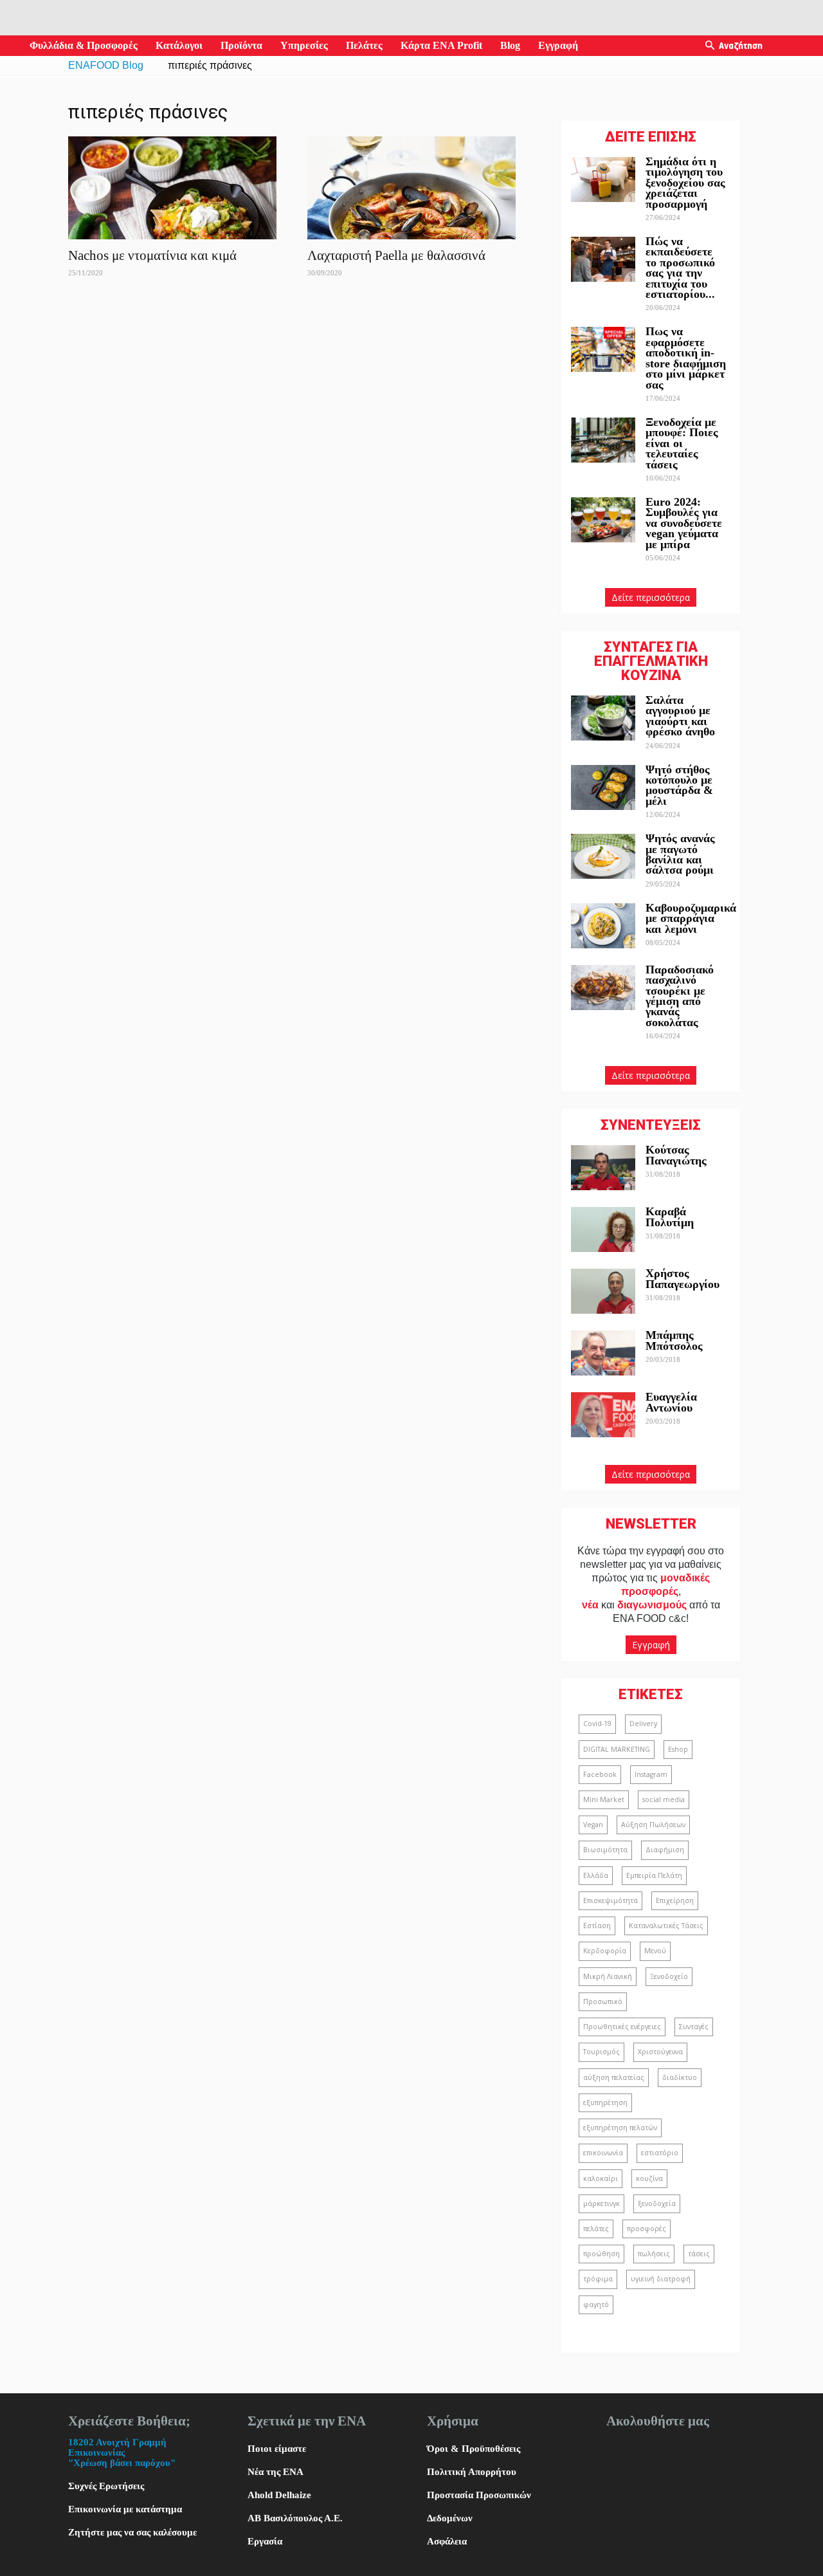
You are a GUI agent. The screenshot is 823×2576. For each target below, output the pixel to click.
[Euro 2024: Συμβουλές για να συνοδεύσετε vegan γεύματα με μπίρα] (603, 520)
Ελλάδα (596, 1875)
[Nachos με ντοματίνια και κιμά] (172, 188)
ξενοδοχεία (657, 2203)
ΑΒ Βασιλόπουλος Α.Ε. (295, 2518)
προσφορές (647, 2229)
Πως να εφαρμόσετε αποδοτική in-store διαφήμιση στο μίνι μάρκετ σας (686, 358)
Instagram (651, 1774)
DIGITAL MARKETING (617, 1749)
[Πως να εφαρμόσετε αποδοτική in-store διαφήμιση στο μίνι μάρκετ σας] (603, 349)
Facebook (600, 1774)
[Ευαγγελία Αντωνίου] (603, 1415)
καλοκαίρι (601, 2178)
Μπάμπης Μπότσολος (674, 1340)
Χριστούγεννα (660, 2052)
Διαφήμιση (665, 1850)
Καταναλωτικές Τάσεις (666, 1926)
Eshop (678, 1749)
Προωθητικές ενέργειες (622, 2027)
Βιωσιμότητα (605, 1850)
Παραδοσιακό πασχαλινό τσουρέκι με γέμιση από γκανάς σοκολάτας (680, 996)
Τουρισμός (601, 2052)
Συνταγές (694, 2027)
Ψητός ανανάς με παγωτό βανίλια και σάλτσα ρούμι (680, 854)
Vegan (593, 1825)
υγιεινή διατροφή (661, 2279)
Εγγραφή (558, 45)
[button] (710, 46)
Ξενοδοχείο (669, 1976)
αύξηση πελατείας (614, 2077)
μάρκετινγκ (601, 2203)
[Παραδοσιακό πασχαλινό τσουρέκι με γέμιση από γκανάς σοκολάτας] (603, 988)
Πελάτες (364, 45)
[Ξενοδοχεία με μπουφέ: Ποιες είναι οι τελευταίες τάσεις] (603, 440)
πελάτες (596, 2229)
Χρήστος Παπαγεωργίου (683, 1278)
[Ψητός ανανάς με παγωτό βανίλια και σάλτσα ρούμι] (603, 856)
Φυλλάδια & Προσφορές (84, 45)
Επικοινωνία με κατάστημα (125, 2509)
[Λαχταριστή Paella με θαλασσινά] (411, 188)
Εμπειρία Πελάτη (654, 1875)
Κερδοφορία (605, 1951)
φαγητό (596, 2305)
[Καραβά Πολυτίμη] (603, 1229)
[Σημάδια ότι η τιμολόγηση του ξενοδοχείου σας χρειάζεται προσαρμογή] (603, 179)
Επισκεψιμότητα (610, 1900)
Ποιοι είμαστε (277, 2449)
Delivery (643, 1724)
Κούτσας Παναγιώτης (676, 1155)
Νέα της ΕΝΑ (276, 2472)
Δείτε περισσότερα (651, 597)
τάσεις (699, 2254)
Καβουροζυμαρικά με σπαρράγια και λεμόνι (691, 918)
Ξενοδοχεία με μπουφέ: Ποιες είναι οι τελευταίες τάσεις (682, 443)
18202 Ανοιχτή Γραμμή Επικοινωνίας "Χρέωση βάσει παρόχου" (122, 2452)
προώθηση (601, 2254)
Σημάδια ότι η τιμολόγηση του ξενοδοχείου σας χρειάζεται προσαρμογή (685, 183)
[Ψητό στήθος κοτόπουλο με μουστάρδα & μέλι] (603, 787)
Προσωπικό (603, 2001)
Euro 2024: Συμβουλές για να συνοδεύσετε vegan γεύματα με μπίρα (684, 523)
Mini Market (604, 1799)
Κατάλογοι (179, 45)
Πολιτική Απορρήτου (472, 2472)
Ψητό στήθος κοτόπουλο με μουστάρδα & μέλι (679, 785)
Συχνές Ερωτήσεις (106, 2486)
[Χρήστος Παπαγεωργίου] (603, 1291)
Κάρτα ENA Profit (441, 45)
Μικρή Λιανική (608, 1976)
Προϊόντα (241, 45)
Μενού (655, 1951)
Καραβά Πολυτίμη (670, 1217)
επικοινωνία (603, 2153)
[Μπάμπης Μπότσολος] (603, 1353)
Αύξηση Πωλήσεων (653, 1825)
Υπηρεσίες (304, 45)
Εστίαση (597, 1926)
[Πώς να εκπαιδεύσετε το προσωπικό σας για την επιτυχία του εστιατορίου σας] (603, 259)
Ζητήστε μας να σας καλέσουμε (132, 2532)
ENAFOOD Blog (106, 65)
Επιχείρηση (675, 1900)
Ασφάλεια (447, 2541)
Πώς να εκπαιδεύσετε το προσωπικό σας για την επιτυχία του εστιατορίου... (680, 268)
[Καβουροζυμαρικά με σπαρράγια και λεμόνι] (603, 926)
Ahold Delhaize (279, 2495)
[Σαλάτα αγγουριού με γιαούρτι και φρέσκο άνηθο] (603, 718)
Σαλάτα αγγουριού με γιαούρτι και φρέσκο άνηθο (682, 716)
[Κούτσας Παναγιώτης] (603, 1168)
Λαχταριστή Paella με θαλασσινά (396, 255)
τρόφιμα (598, 2279)
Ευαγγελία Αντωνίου (671, 1402)
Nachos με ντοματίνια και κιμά (152, 255)
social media (664, 1799)
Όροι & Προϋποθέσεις (474, 2449)
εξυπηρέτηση (605, 2102)
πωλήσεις (654, 2254)
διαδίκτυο (680, 2077)
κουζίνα (649, 2178)
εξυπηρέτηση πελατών (620, 2128)
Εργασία (265, 2541)
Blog (510, 45)
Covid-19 (597, 1724)
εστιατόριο (660, 2153)
